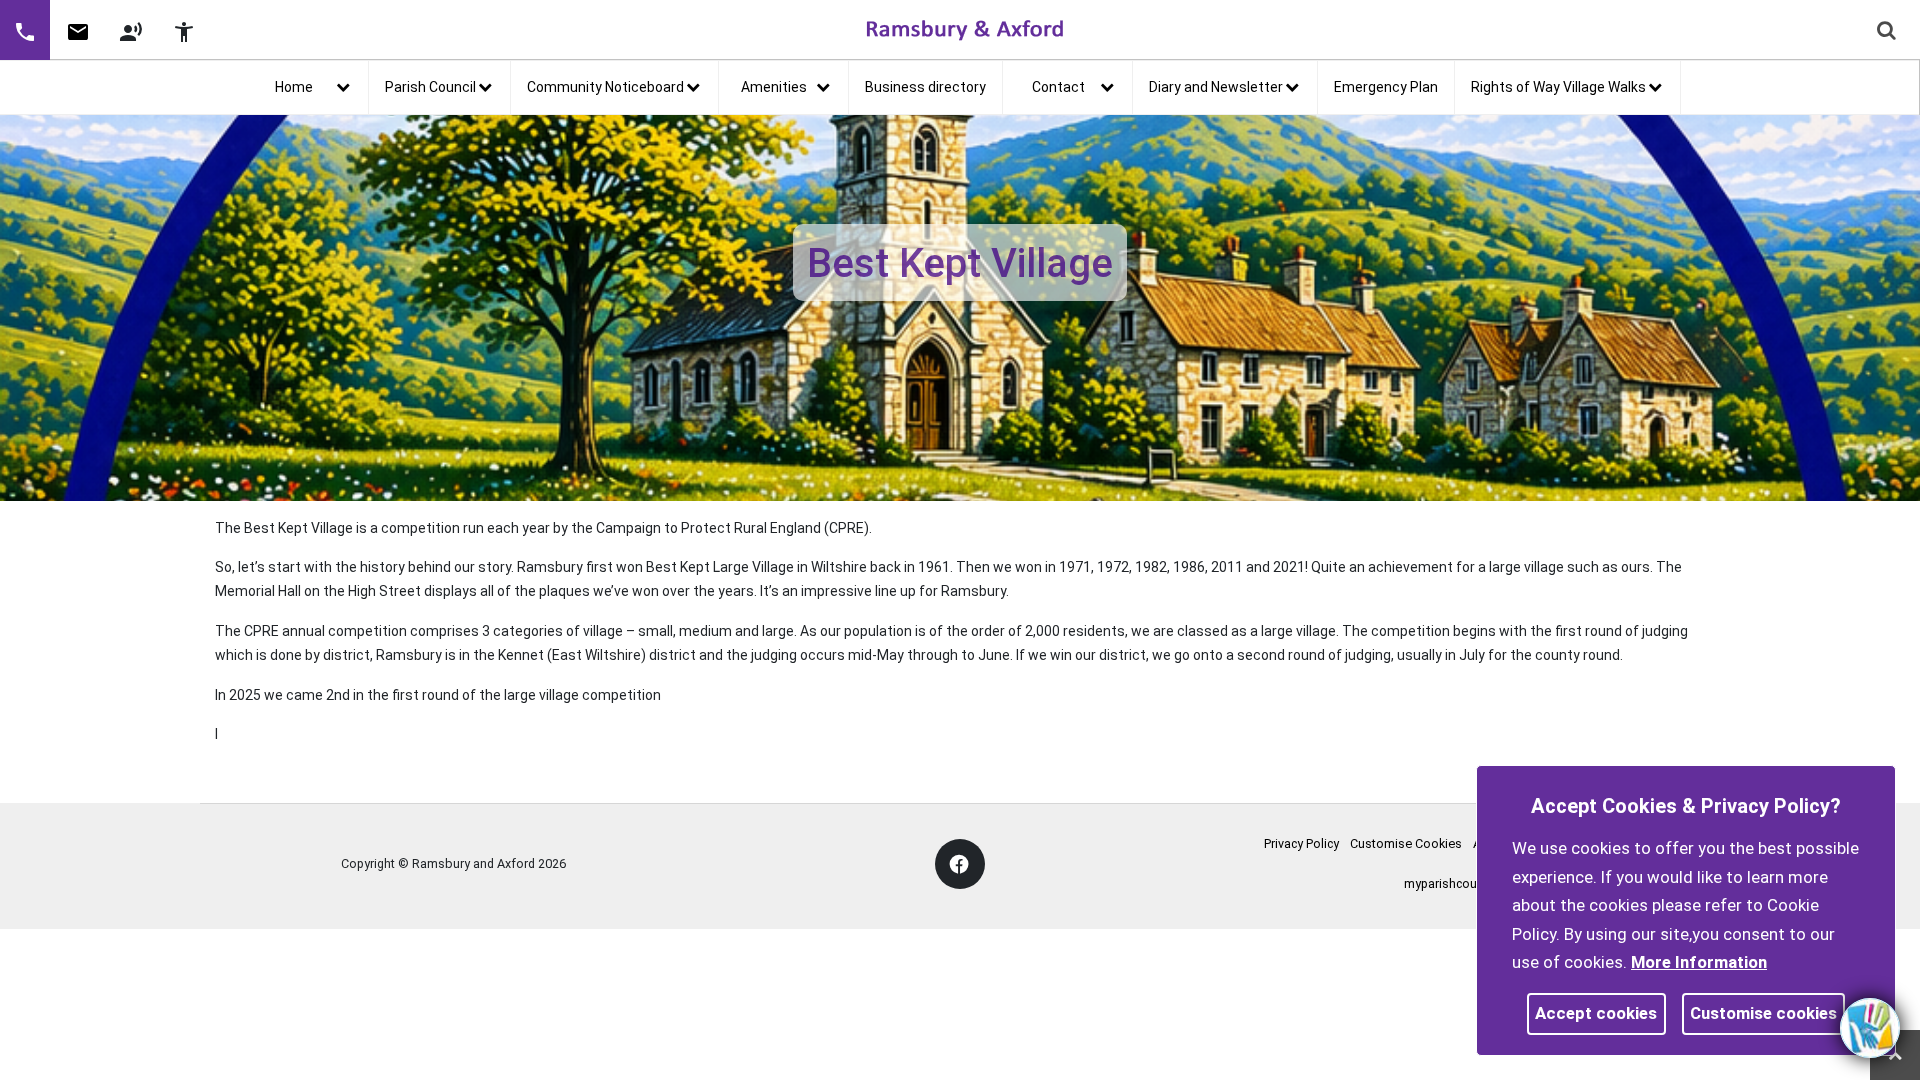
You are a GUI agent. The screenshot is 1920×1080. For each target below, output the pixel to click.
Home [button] (294, 87)
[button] (25, 30)
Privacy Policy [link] (1301, 843)
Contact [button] (1058, 87)
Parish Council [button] (430, 87)
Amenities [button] (774, 87)
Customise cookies (1763, 1013)
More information (1699, 962)
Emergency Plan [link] (1386, 87)
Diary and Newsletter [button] (1216, 87)
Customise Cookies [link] (1406, 843)
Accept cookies (1596, 1013)
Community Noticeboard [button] (605, 87)
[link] (78, 39)
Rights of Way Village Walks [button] (1558, 87)
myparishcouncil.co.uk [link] (1466, 883)
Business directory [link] (925, 87)
